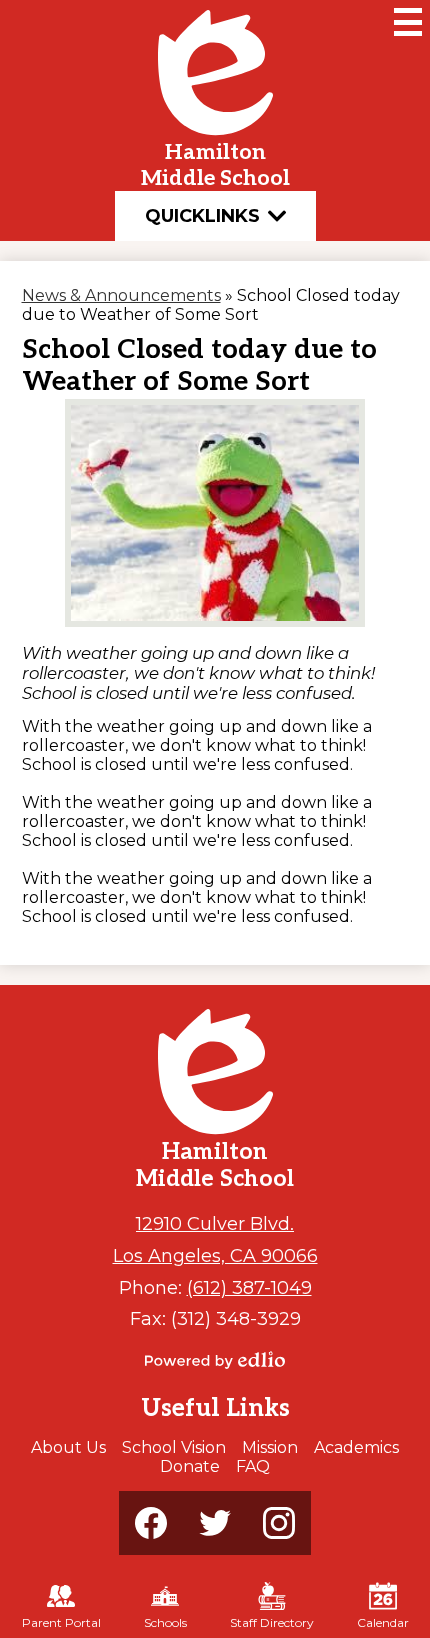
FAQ (253, 1466)
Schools (165, 1622)
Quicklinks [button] (202, 216)
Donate (190, 1466)
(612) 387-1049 (249, 1287)
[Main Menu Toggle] (408, 22)
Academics (356, 1447)
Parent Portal (61, 1622)
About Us (68, 1447)
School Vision (174, 1447)
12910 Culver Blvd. (215, 1223)
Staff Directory (272, 1622)
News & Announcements (121, 295)
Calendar (383, 1622)
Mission (270, 1447)
